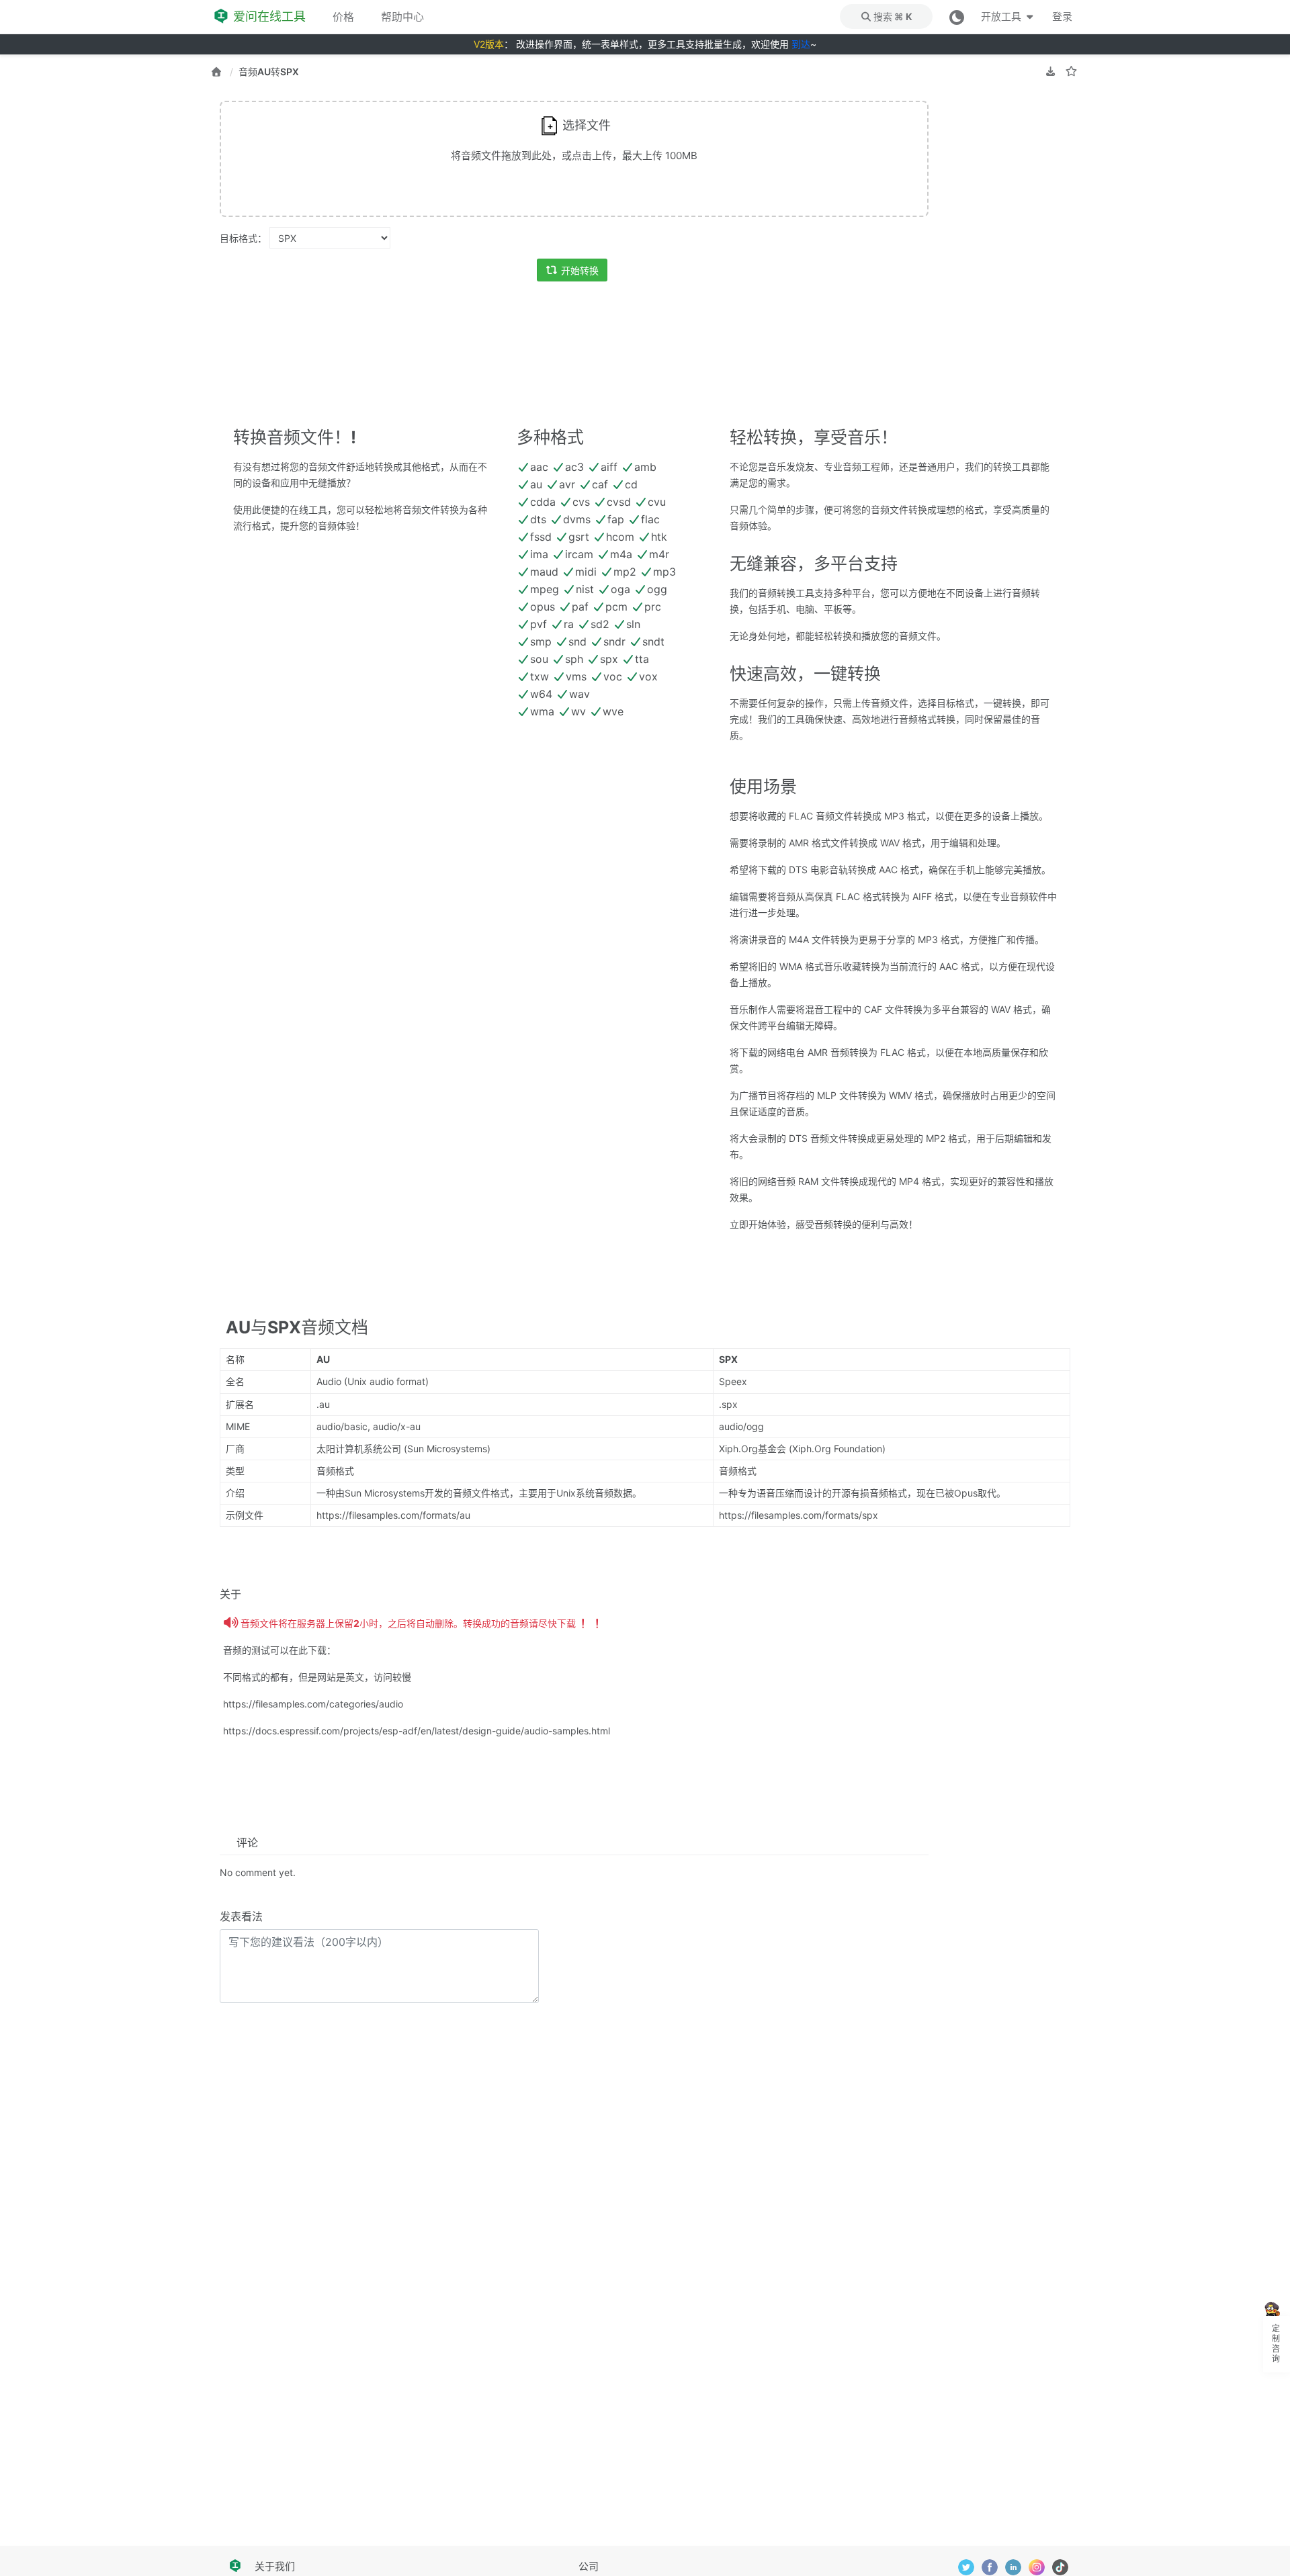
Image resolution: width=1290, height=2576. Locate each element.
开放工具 (1002, 16)
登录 (1062, 16)
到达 (801, 44)
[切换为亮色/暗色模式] (957, 16)
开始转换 (580, 270)
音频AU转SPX (269, 72)
